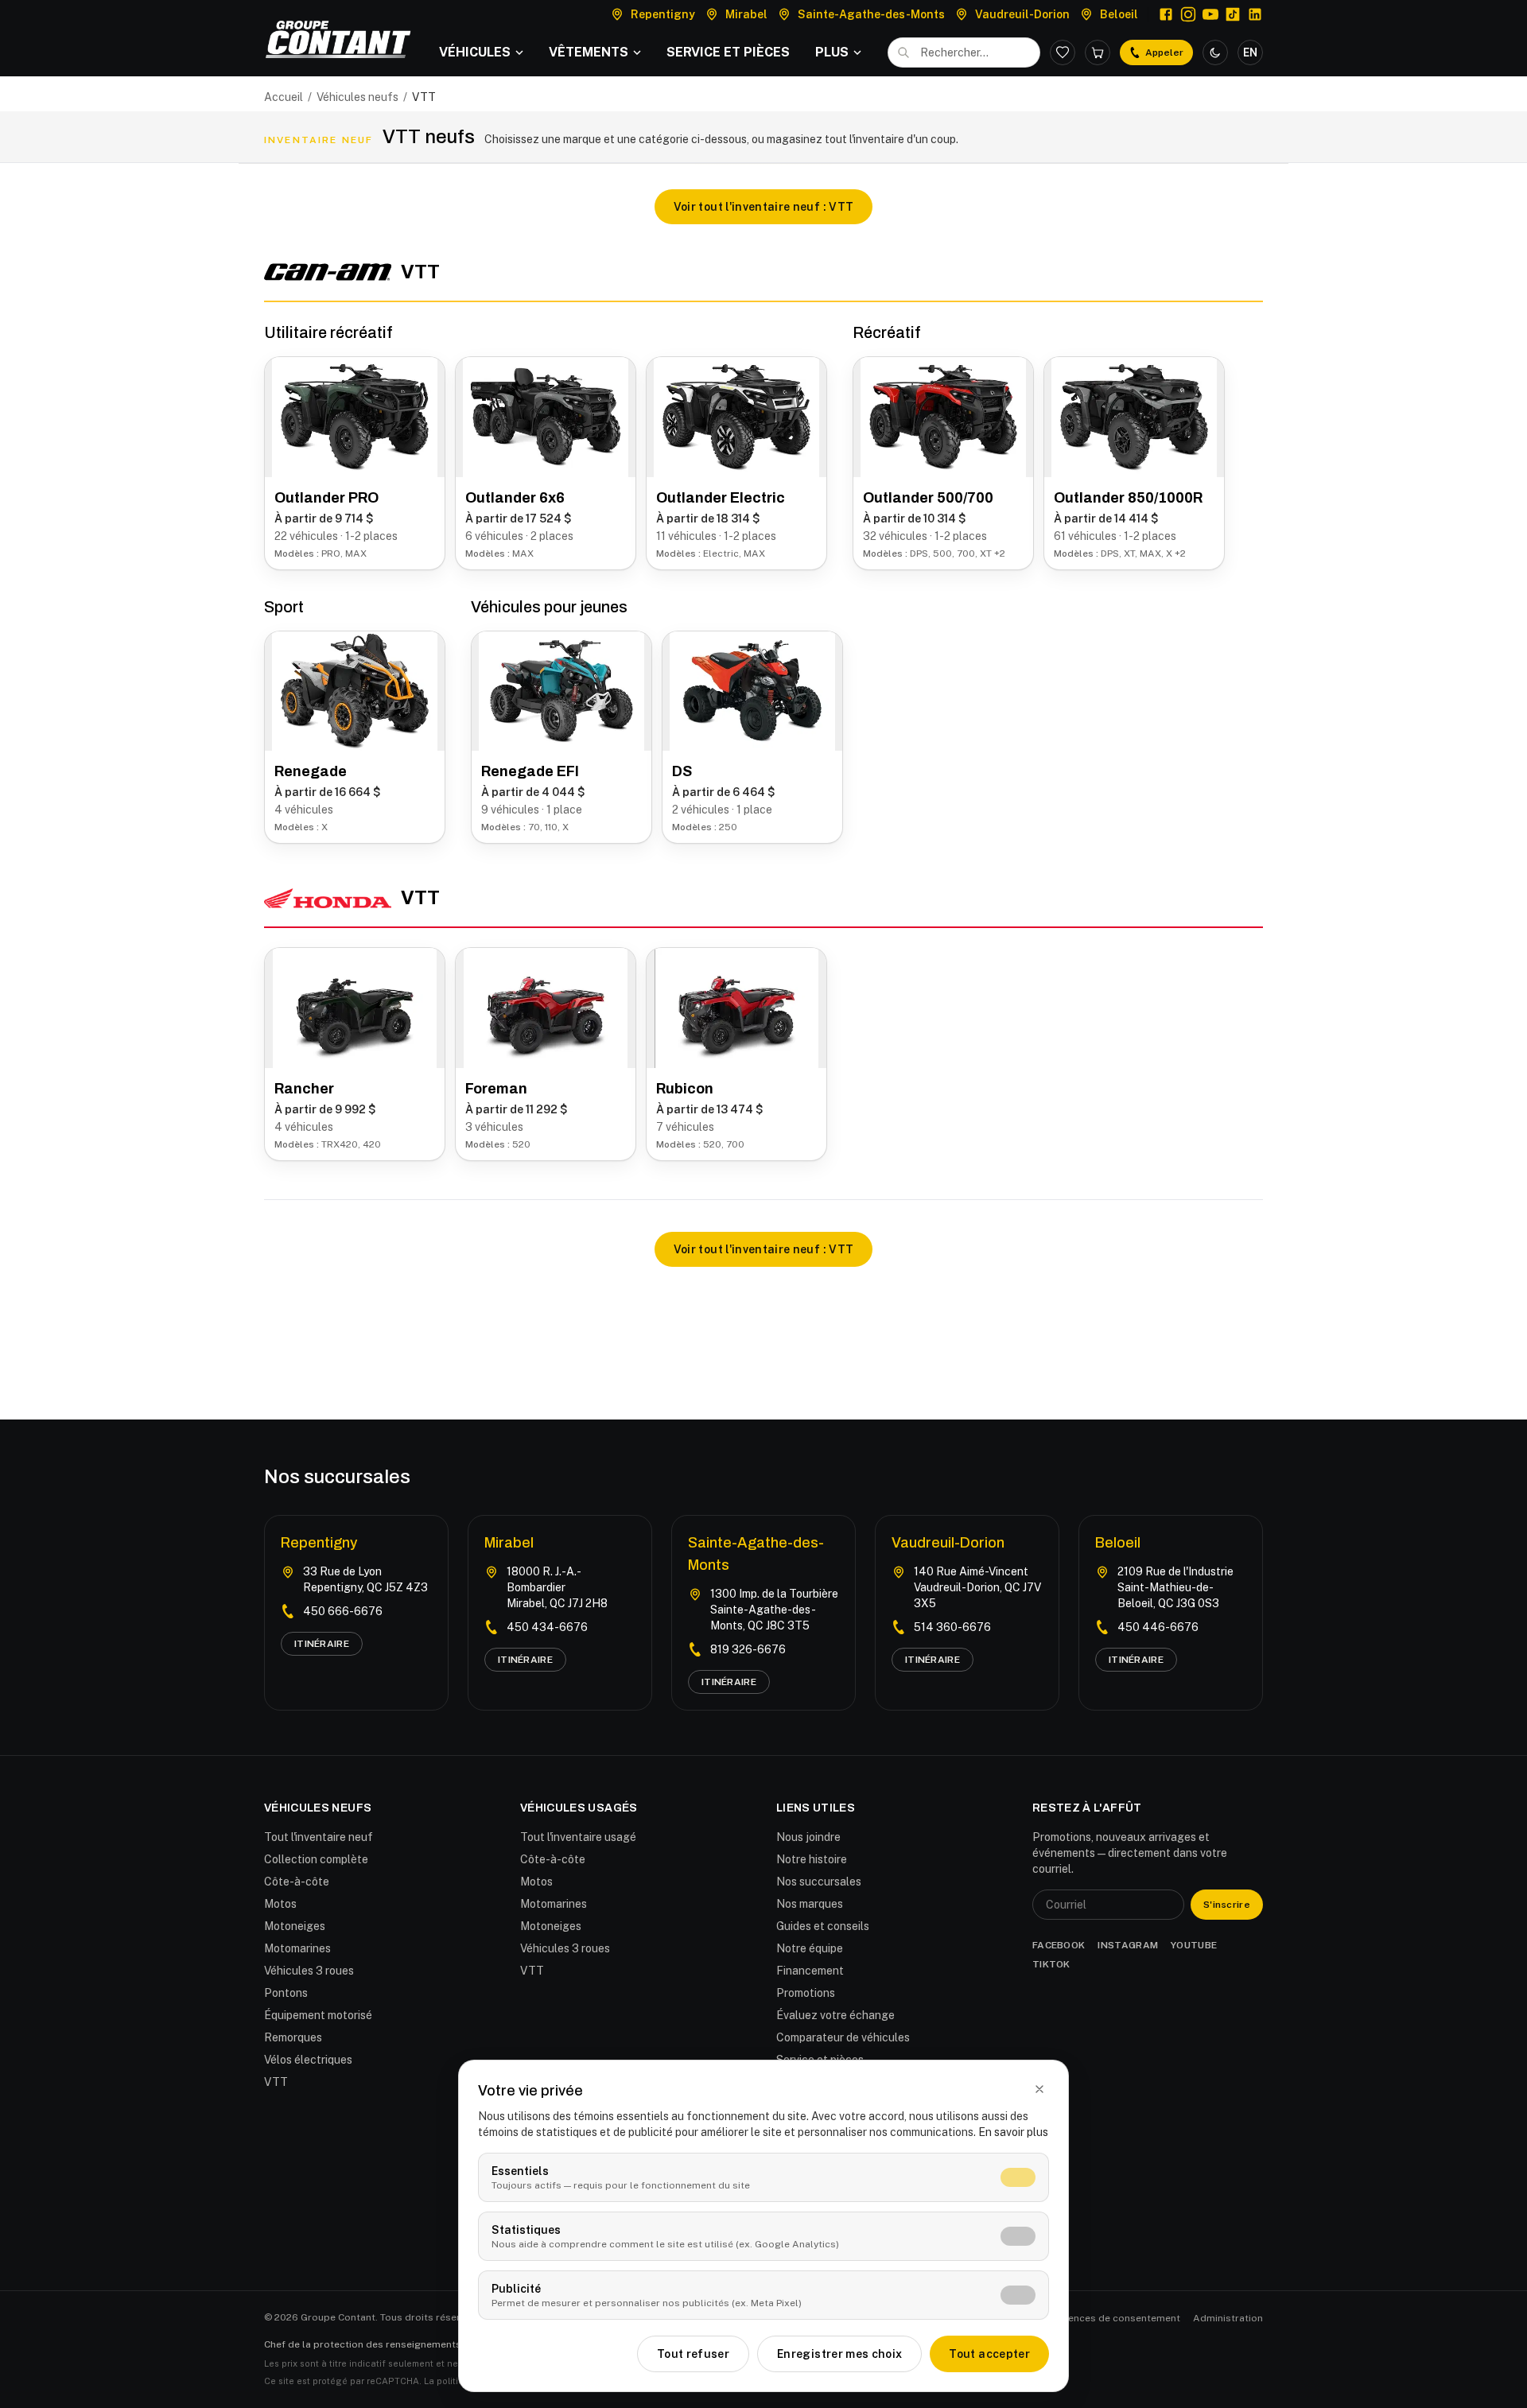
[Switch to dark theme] (1215, 52)
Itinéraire (322, 1644)
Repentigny (319, 1543)
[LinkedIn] (1255, 14)
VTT (532, 1971)
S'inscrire (1227, 1905)
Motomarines (297, 1948)
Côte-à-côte (297, 1882)
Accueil (284, 97)
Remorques (293, 2037)
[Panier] (1098, 52)
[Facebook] (1166, 14)
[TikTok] (1233, 14)
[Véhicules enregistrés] (1063, 52)
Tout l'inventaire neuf (319, 1837)
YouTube (1194, 1945)
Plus (832, 52)
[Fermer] (1039, 2089)
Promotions (806, 1993)
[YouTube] (1210, 14)
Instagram (1128, 1945)
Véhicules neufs (357, 97)
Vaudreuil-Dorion (948, 1543)
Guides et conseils (823, 1926)
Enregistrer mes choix (839, 2354)
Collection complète (316, 1859)
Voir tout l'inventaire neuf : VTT (764, 207)
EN (1250, 52)
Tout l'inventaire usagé (578, 1837)
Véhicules (475, 52)
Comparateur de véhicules (843, 2037)
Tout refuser (693, 2354)
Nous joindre (808, 1837)
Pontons (286, 1993)
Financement (810, 1971)
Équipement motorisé (318, 2015)
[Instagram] (1188, 14)
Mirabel (509, 1543)
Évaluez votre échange (835, 2015)
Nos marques (810, 1904)
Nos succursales (819, 1882)
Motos (280, 1904)
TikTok (1051, 1964)
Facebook (1059, 1945)
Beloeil (1118, 1543)
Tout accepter (989, 2354)
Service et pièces (728, 52)
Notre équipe (810, 1948)
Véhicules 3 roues (309, 1971)
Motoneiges (295, 1926)
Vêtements (589, 52)
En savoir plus (1013, 2132)
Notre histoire (812, 1859)
